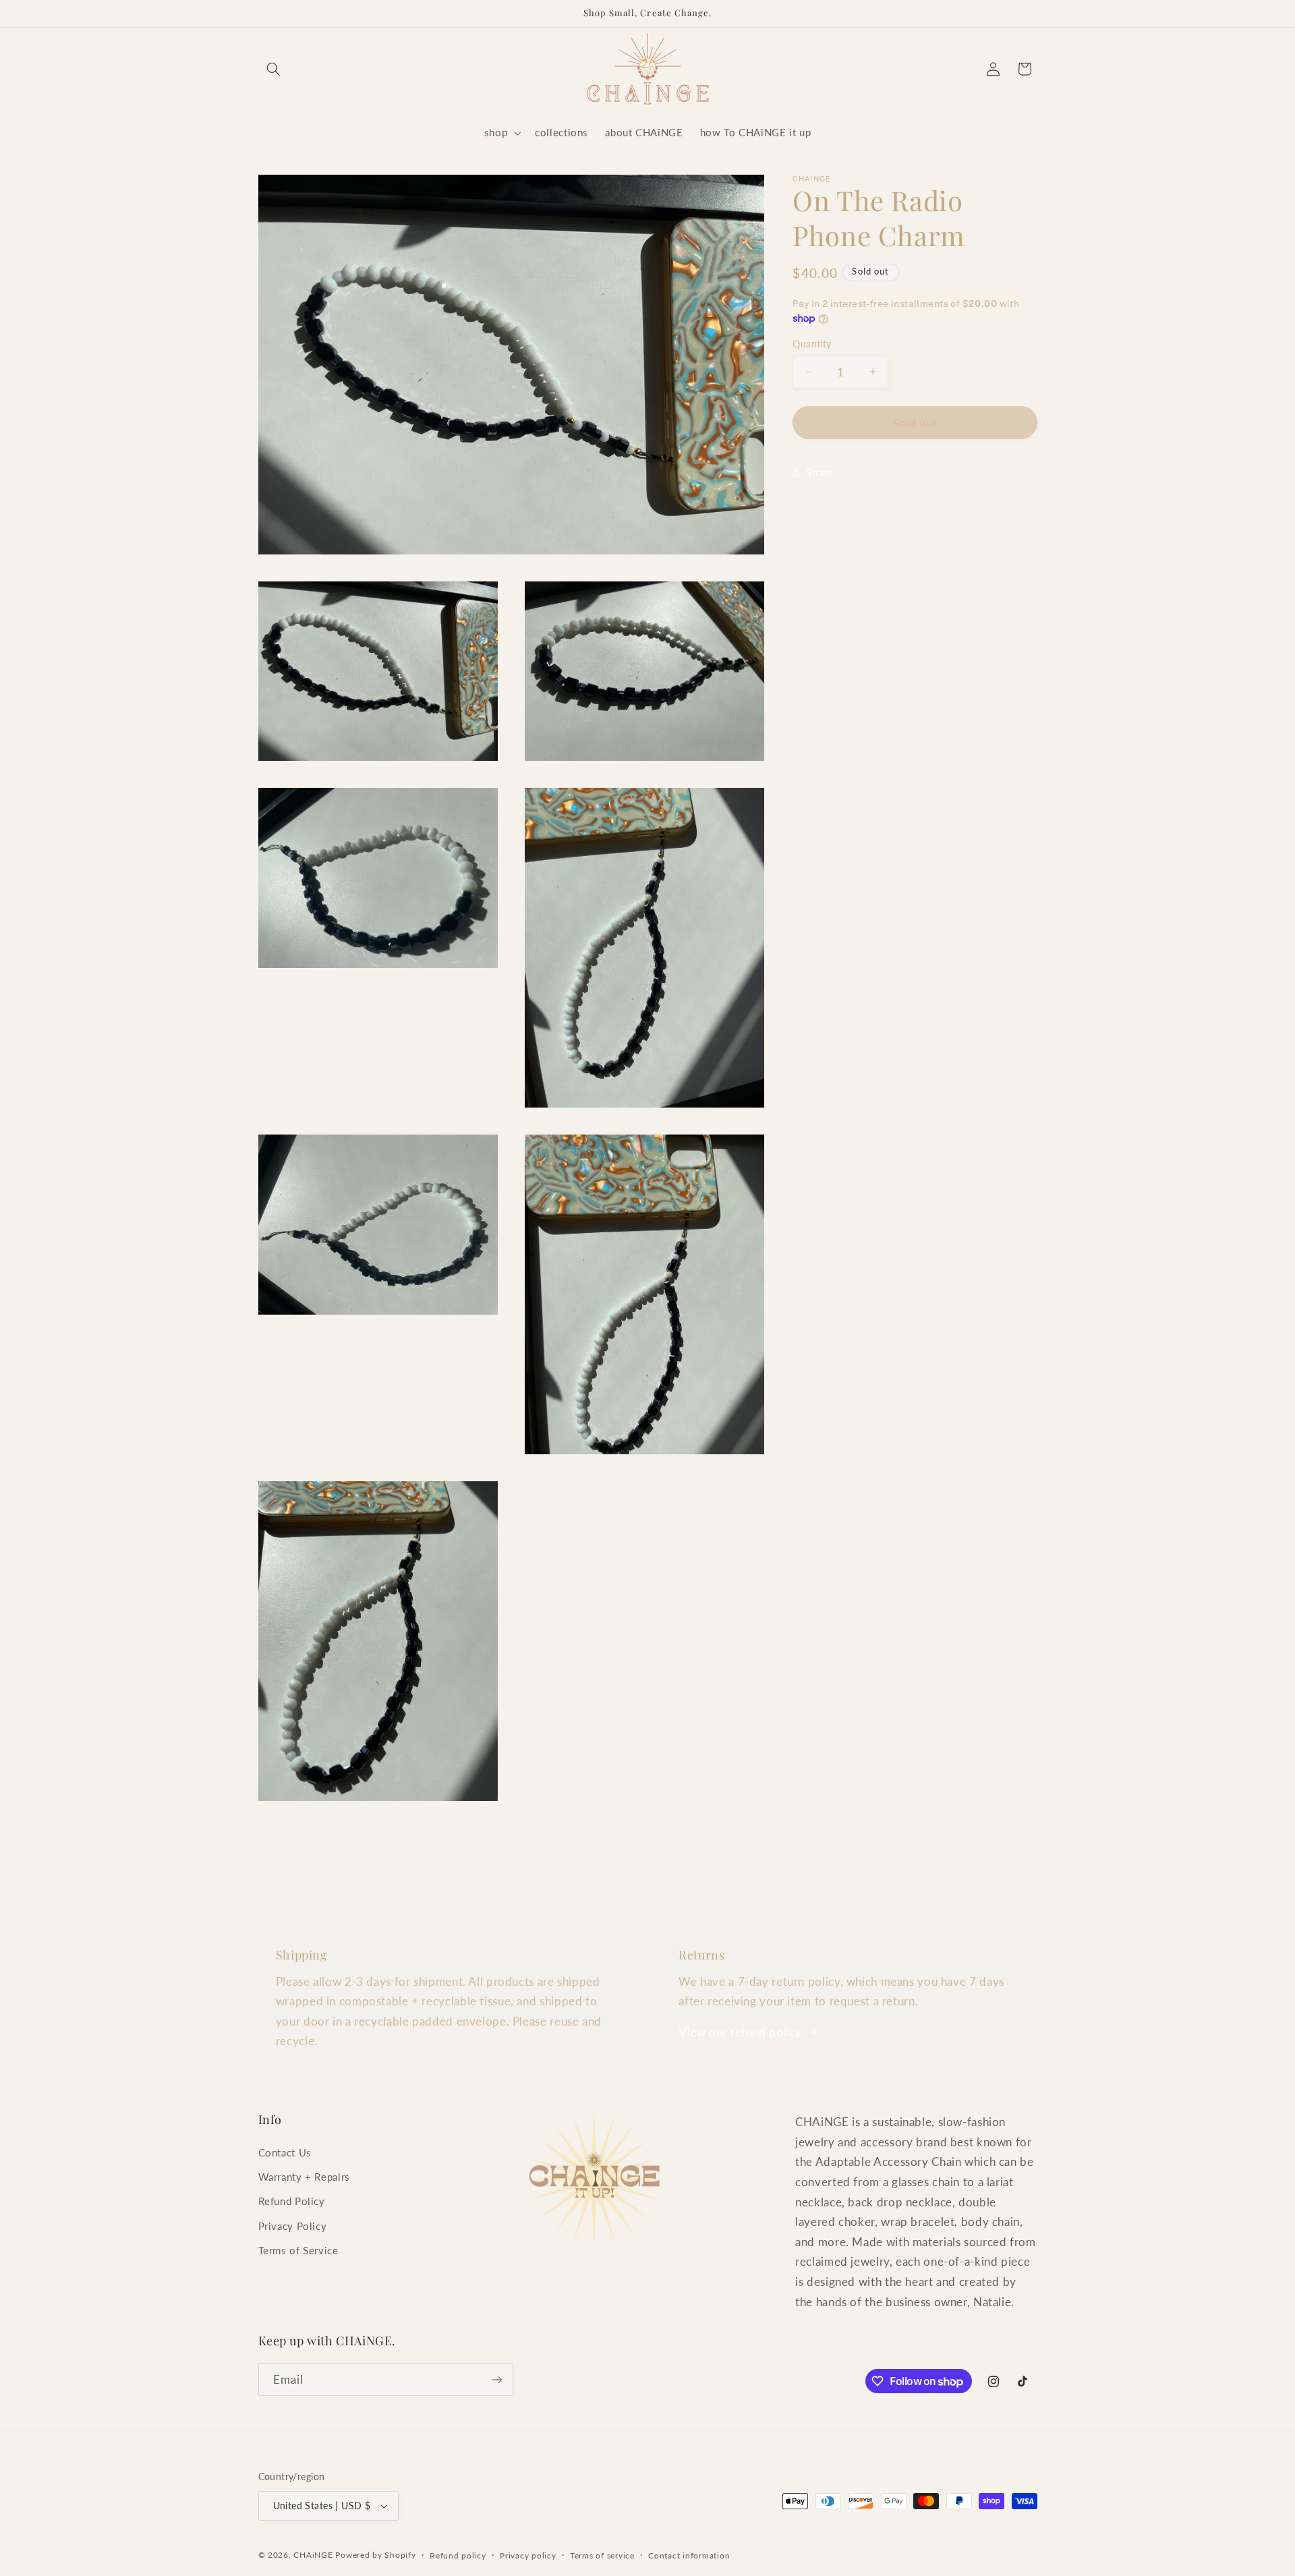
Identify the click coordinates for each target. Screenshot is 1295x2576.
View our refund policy (740, 2032)
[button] (274, 69)
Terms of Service (298, 2250)
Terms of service (602, 2555)
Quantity (812, 344)
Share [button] (819, 472)
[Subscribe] (496, 2379)
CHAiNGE (313, 2555)
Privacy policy (528, 2555)
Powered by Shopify (375, 2555)
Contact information (689, 2555)
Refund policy (458, 2555)
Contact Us (285, 2152)
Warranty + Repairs (304, 2177)
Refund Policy (292, 2201)
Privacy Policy (293, 2226)
